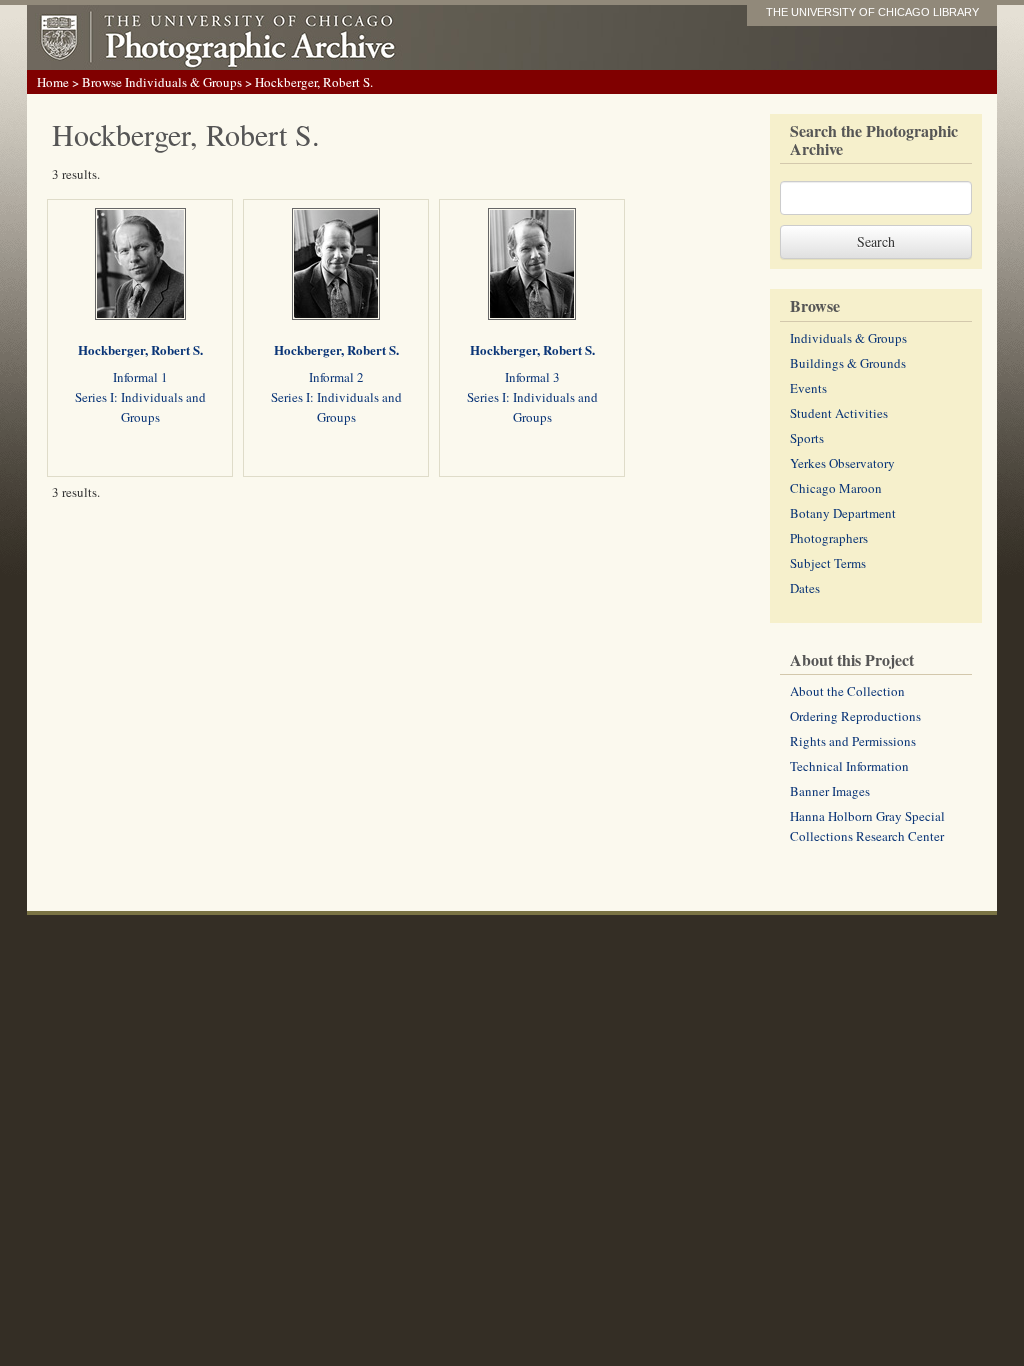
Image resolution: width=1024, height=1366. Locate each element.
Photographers (829, 538)
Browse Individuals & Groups (162, 82)
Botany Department (843, 513)
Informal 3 (532, 377)
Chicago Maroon (836, 488)
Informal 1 (140, 377)
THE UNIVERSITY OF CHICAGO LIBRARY (872, 12)
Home (53, 82)
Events (808, 388)
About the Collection (847, 691)
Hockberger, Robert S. (140, 349)
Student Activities (839, 413)
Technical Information (849, 766)
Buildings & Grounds (848, 363)
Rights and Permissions (853, 741)
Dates (805, 588)
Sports (807, 438)
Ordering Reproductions (855, 716)
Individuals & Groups (848, 338)
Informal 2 (336, 377)
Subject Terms (828, 563)
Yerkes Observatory (842, 463)
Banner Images (830, 791)
